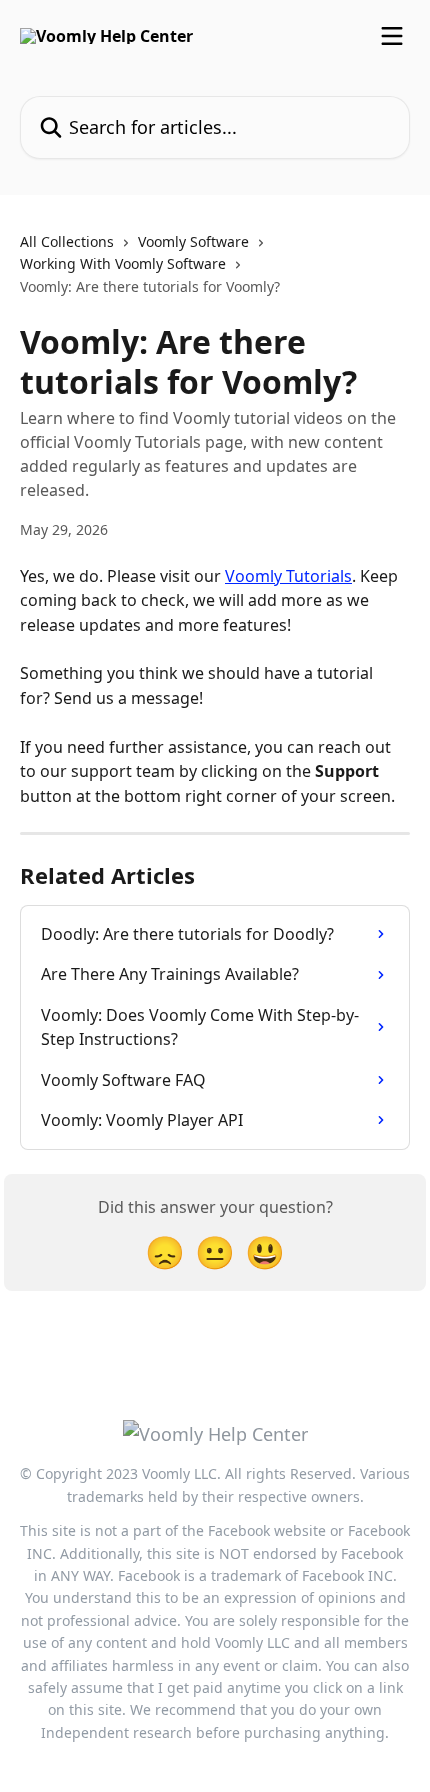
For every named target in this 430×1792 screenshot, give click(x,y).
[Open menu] (392, 36)
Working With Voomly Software (123, 263)
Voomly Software (193, 241)
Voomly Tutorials (288, 576)
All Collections (67, 241)
